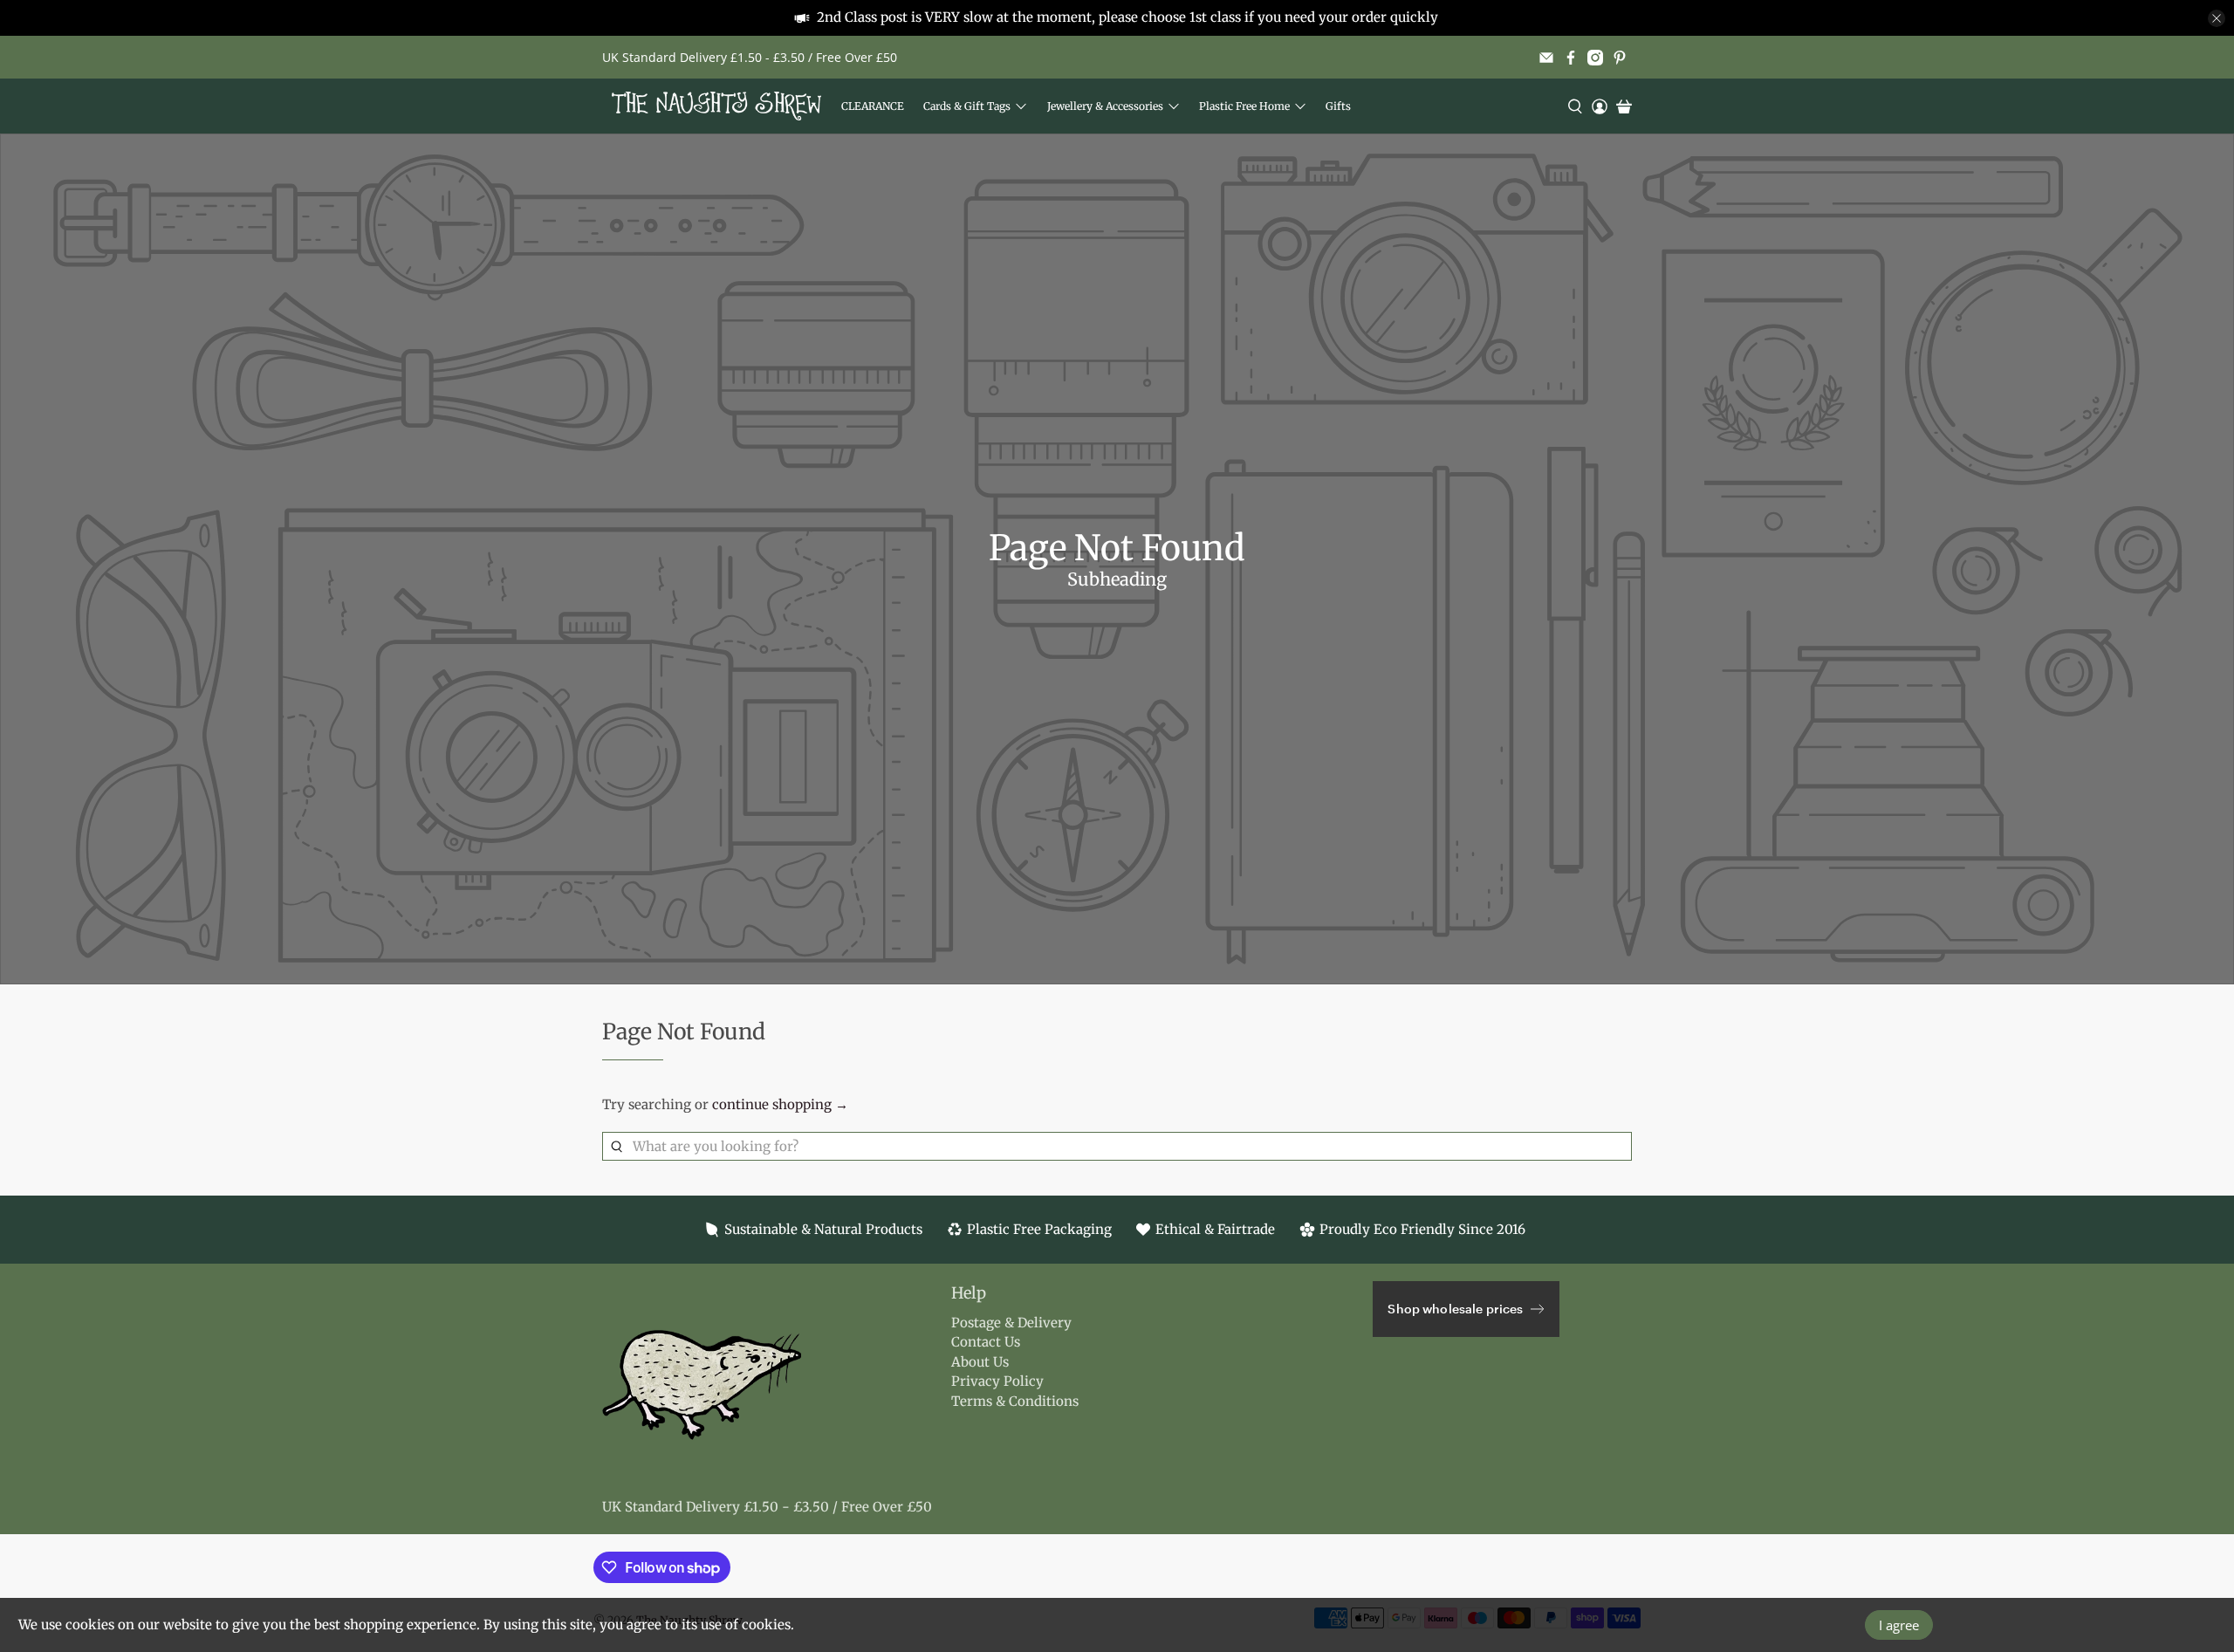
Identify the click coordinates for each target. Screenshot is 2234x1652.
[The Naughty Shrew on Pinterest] (1620, 58)
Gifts (1338, 106)
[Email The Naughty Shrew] (1546, 58)
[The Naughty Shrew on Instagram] (1595, 58)
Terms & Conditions (1015, 1401)
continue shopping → (780, 1104)
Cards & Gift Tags (967, 106)
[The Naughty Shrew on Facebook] (1571, 58)
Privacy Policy (997, 1381)
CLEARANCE (873, 106)
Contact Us (986, 1342)
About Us (980, 1362)
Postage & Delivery (1011, 1323)
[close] (2217, 18)
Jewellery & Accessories (1105, 106)
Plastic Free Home (1244, 106)
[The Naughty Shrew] (716, 106)
